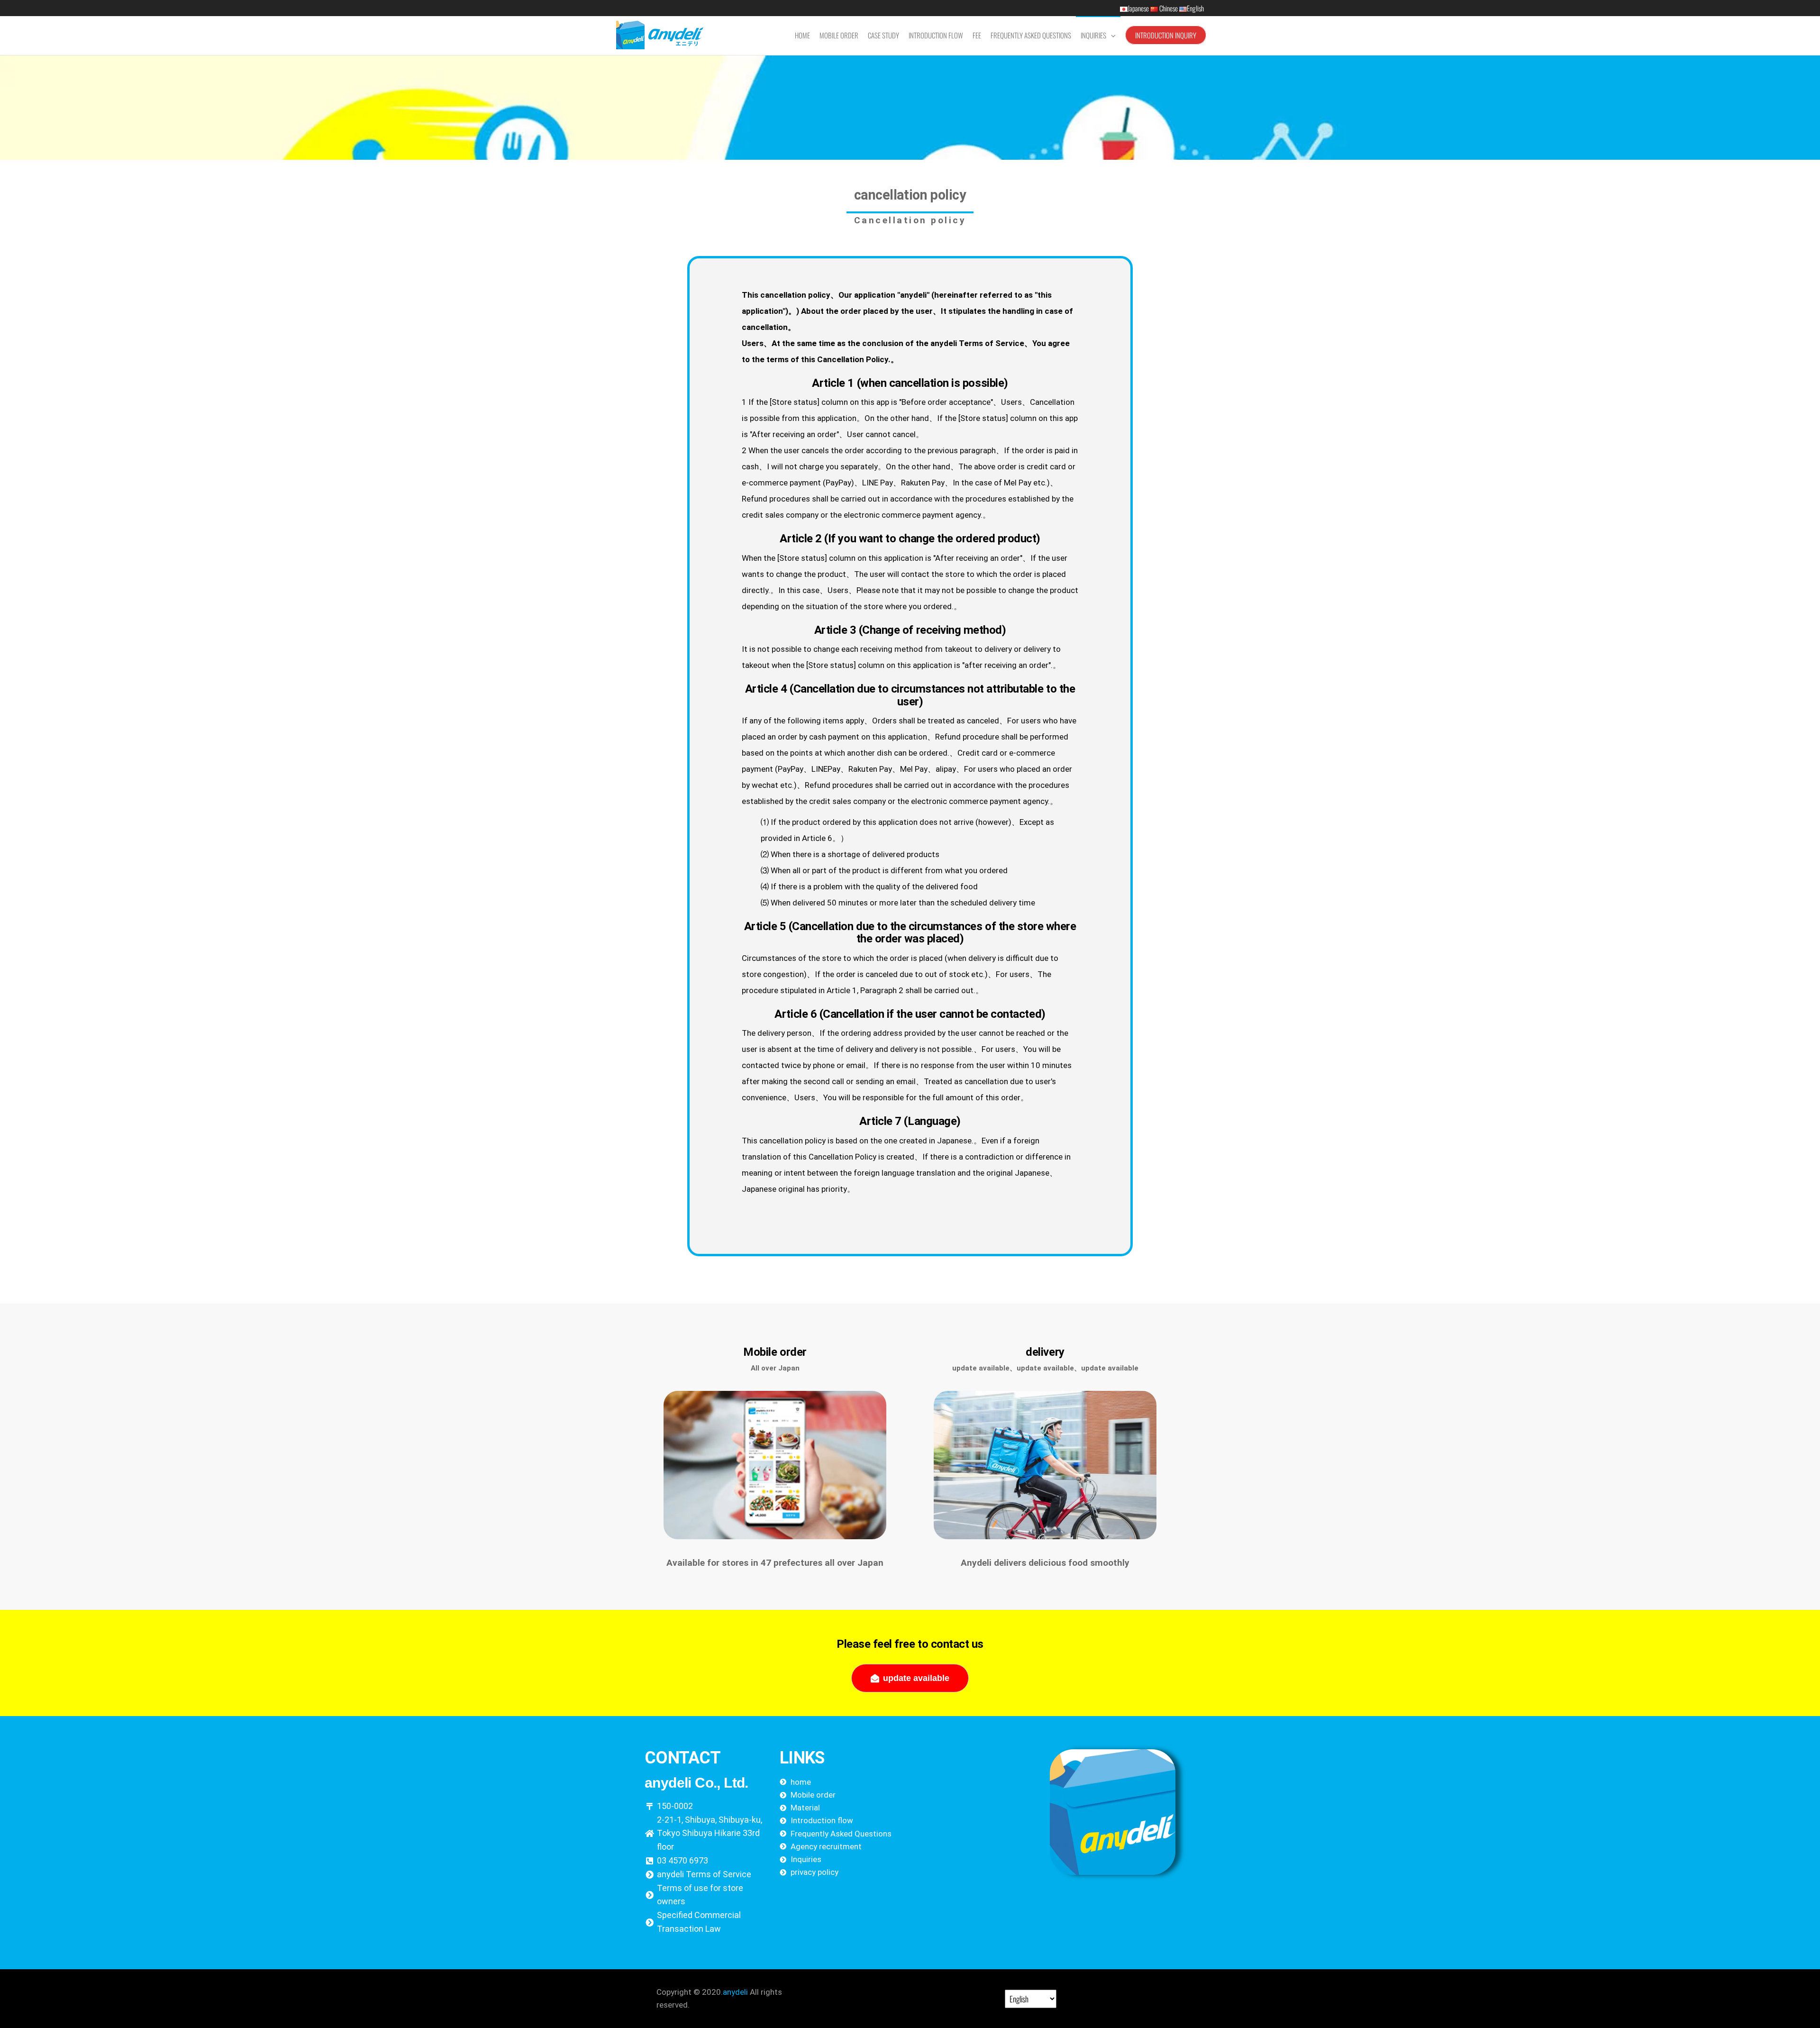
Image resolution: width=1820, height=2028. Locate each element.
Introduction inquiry (1166, 35)
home (802, 35)
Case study (883, 35)
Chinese (1169, 8)
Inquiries (1093, 35)
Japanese (1139, 8)
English (1195, 8)
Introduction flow (936, 35)
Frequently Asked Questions (1031, 35)
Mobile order (839, 35)
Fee (977, 35)
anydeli (735, 1992)
